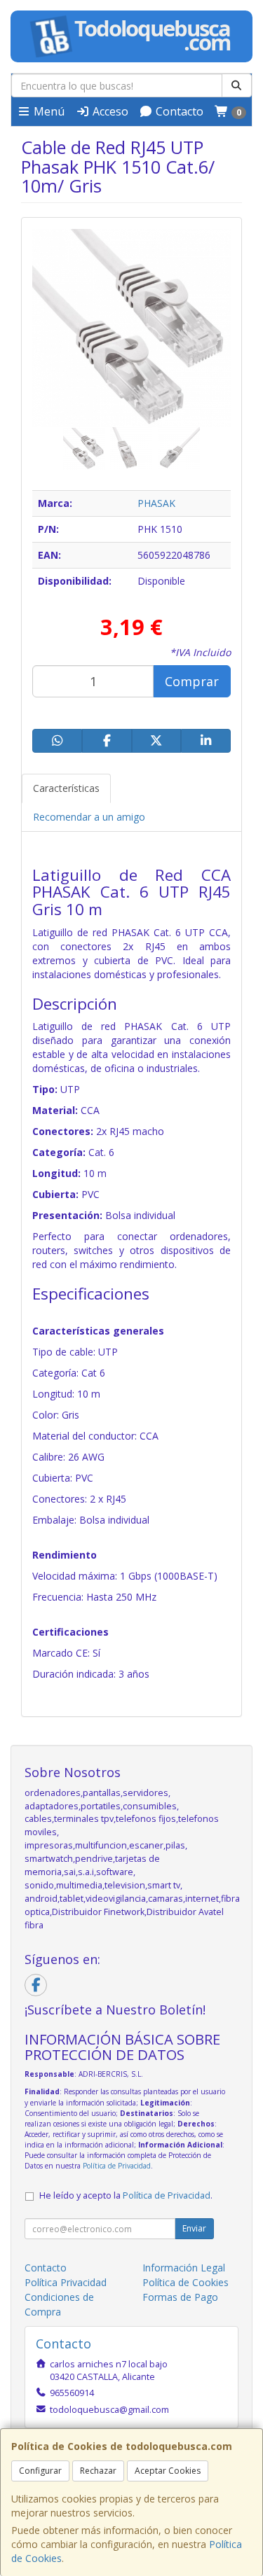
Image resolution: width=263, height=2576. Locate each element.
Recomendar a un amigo (89, 817)
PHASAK (156, 503)
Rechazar (98, 2471)
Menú (48, 111)
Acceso (109, 111)
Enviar (194, 2228)
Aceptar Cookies (168, 2471)
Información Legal (184, 2268)
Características (66, 788)
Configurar (40, 2471)
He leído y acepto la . (126, 2195)
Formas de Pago (180, 2297)
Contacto (178, 111)
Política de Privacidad (117, 2166)
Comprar (192, 681)
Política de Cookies (186, 2282)
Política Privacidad (66, 2282)
